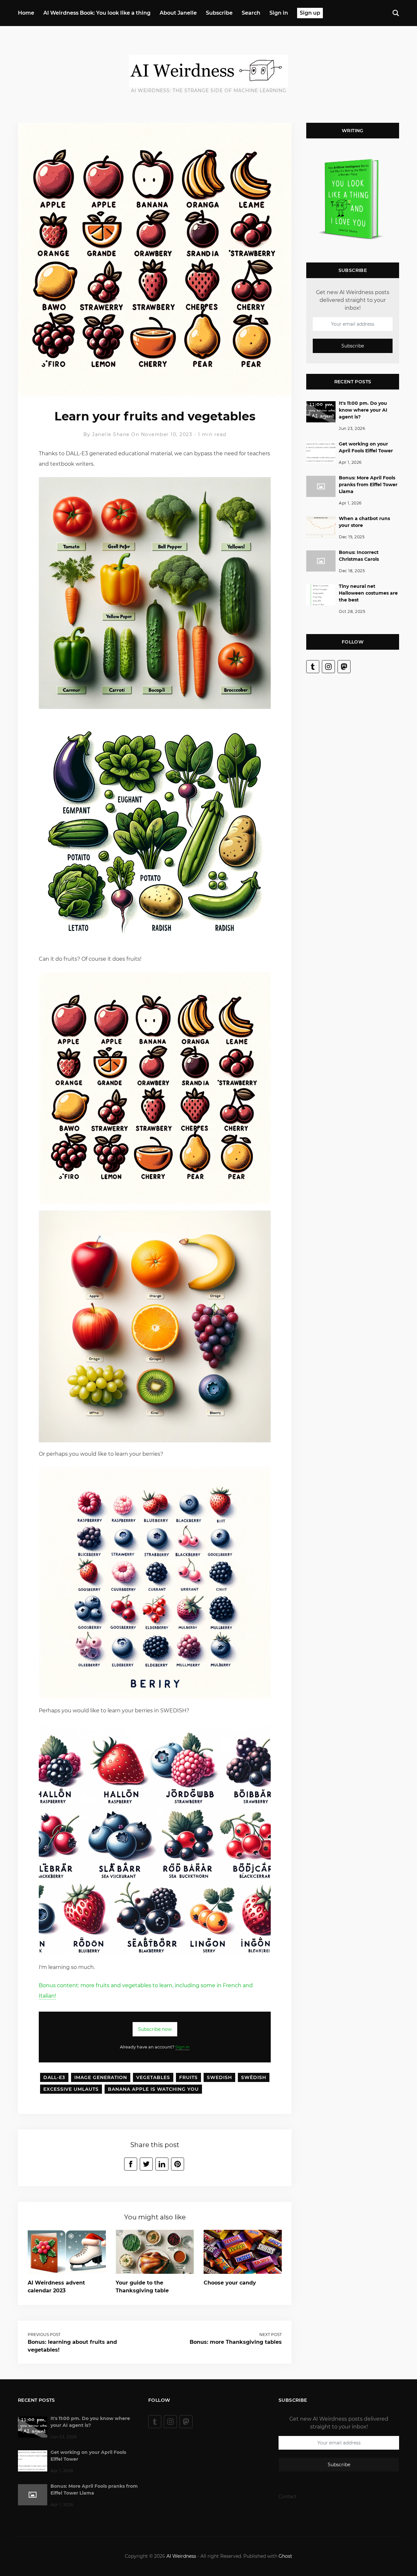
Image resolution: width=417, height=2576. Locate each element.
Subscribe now (155, 2029)
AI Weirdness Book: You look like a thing (97, 13)
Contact (288, 2497)
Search (251, 13)
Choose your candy (230, 2283)
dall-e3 (54, 2077)
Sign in (279, 13)
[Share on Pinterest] (178, 2164)
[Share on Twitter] (146, 2164)
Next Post (271, 2335)
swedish (219, 2077)
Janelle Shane (111, 434)
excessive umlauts (71, 2089)
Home (26, 13)
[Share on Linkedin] (162, 2164)
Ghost (285, 2556)
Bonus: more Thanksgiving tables (236, 2342)
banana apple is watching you (153, 2089)
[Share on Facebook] (131, 2164)
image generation (101, 2077)
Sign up (310, 13)
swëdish (254, 2077)
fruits (188, 2077)
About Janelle (178, 13)
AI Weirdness (181, 2556)
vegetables (153, 2077)
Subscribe (219, 13)
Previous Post (44, 2335)
